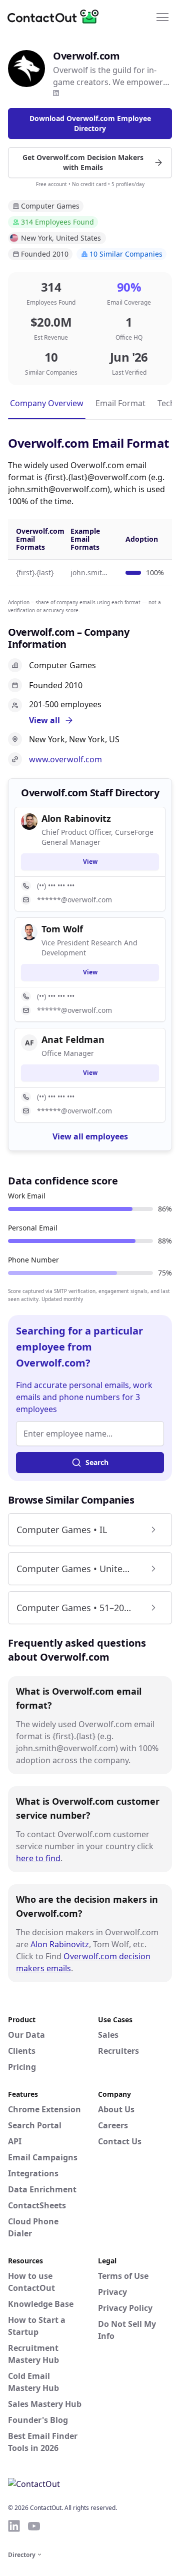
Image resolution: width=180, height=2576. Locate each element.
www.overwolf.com (65, 759)
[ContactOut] (56, 17)
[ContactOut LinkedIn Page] (14, 2526)
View (90, 862)
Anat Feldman (73, 1039)
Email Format (120, 403)
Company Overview (47, 403)
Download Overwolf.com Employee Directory (90, 123)
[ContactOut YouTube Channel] (34, 2526)
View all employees (90, 1136)
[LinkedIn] (56, 93)
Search (97, 1462)
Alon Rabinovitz (60, 1944)
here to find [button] (38, 1858)
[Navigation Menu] (162, 17)
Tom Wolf (62, 929)
